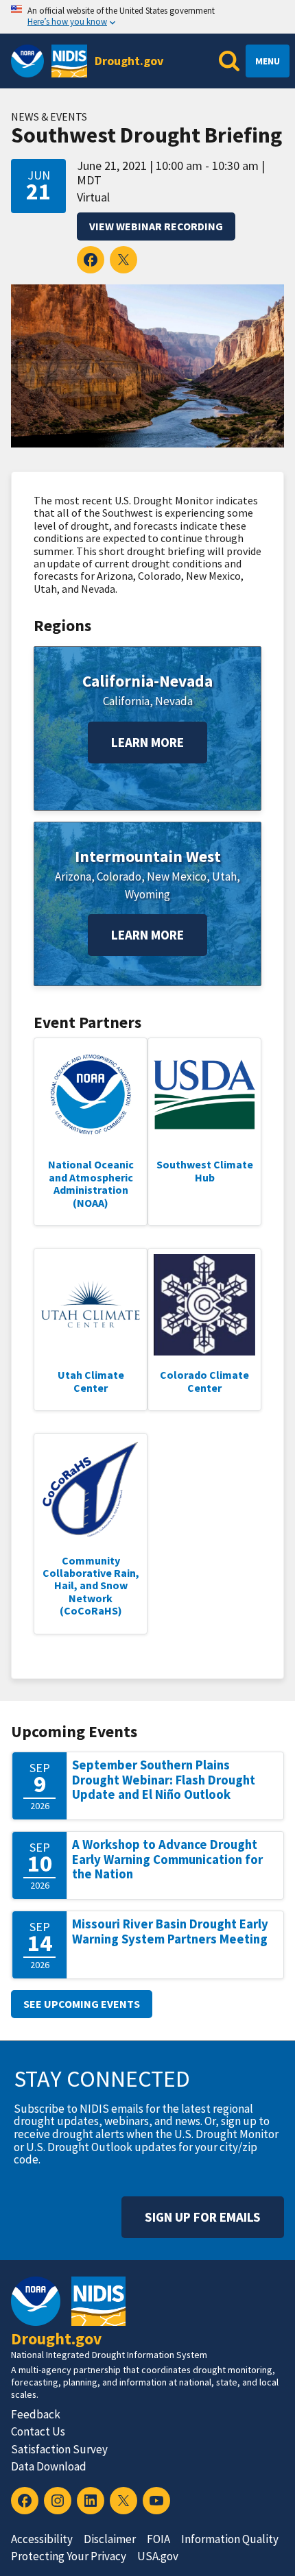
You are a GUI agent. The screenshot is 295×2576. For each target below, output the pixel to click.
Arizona (73, 876)
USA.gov (158, 2556)
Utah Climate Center (91, 1381)
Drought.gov (129, 61)
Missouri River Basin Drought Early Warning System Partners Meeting (170, 1931)
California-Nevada (147, 681)
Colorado (119, 876)
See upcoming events (82, 2004)
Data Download (49, 2466)
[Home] (69, 61)
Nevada (174, 701)
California (126, 701)
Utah (224, 876)
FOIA (158, 2539)
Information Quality (230, 2539)
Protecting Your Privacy (69, 2556)
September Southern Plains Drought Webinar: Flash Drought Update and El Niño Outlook (164, 1780)
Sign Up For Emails (203, 2217)
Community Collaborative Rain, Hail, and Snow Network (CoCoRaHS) (91, 1586)
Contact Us (38, 2431)
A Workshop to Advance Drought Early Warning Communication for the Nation (167, 1859)
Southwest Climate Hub (205, 1170)
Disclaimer (110, 2539)
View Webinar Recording (156, 226)
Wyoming (147, 894)
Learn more (147, 742)
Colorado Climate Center (204, 1381)
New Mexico (177, 876)
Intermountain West (148, 856)
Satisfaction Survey (59, 2449)
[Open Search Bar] (229, 61)
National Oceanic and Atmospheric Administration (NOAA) (91, 1183)
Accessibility (42, 2539)
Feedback (36, 2414)
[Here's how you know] (147, 17)
